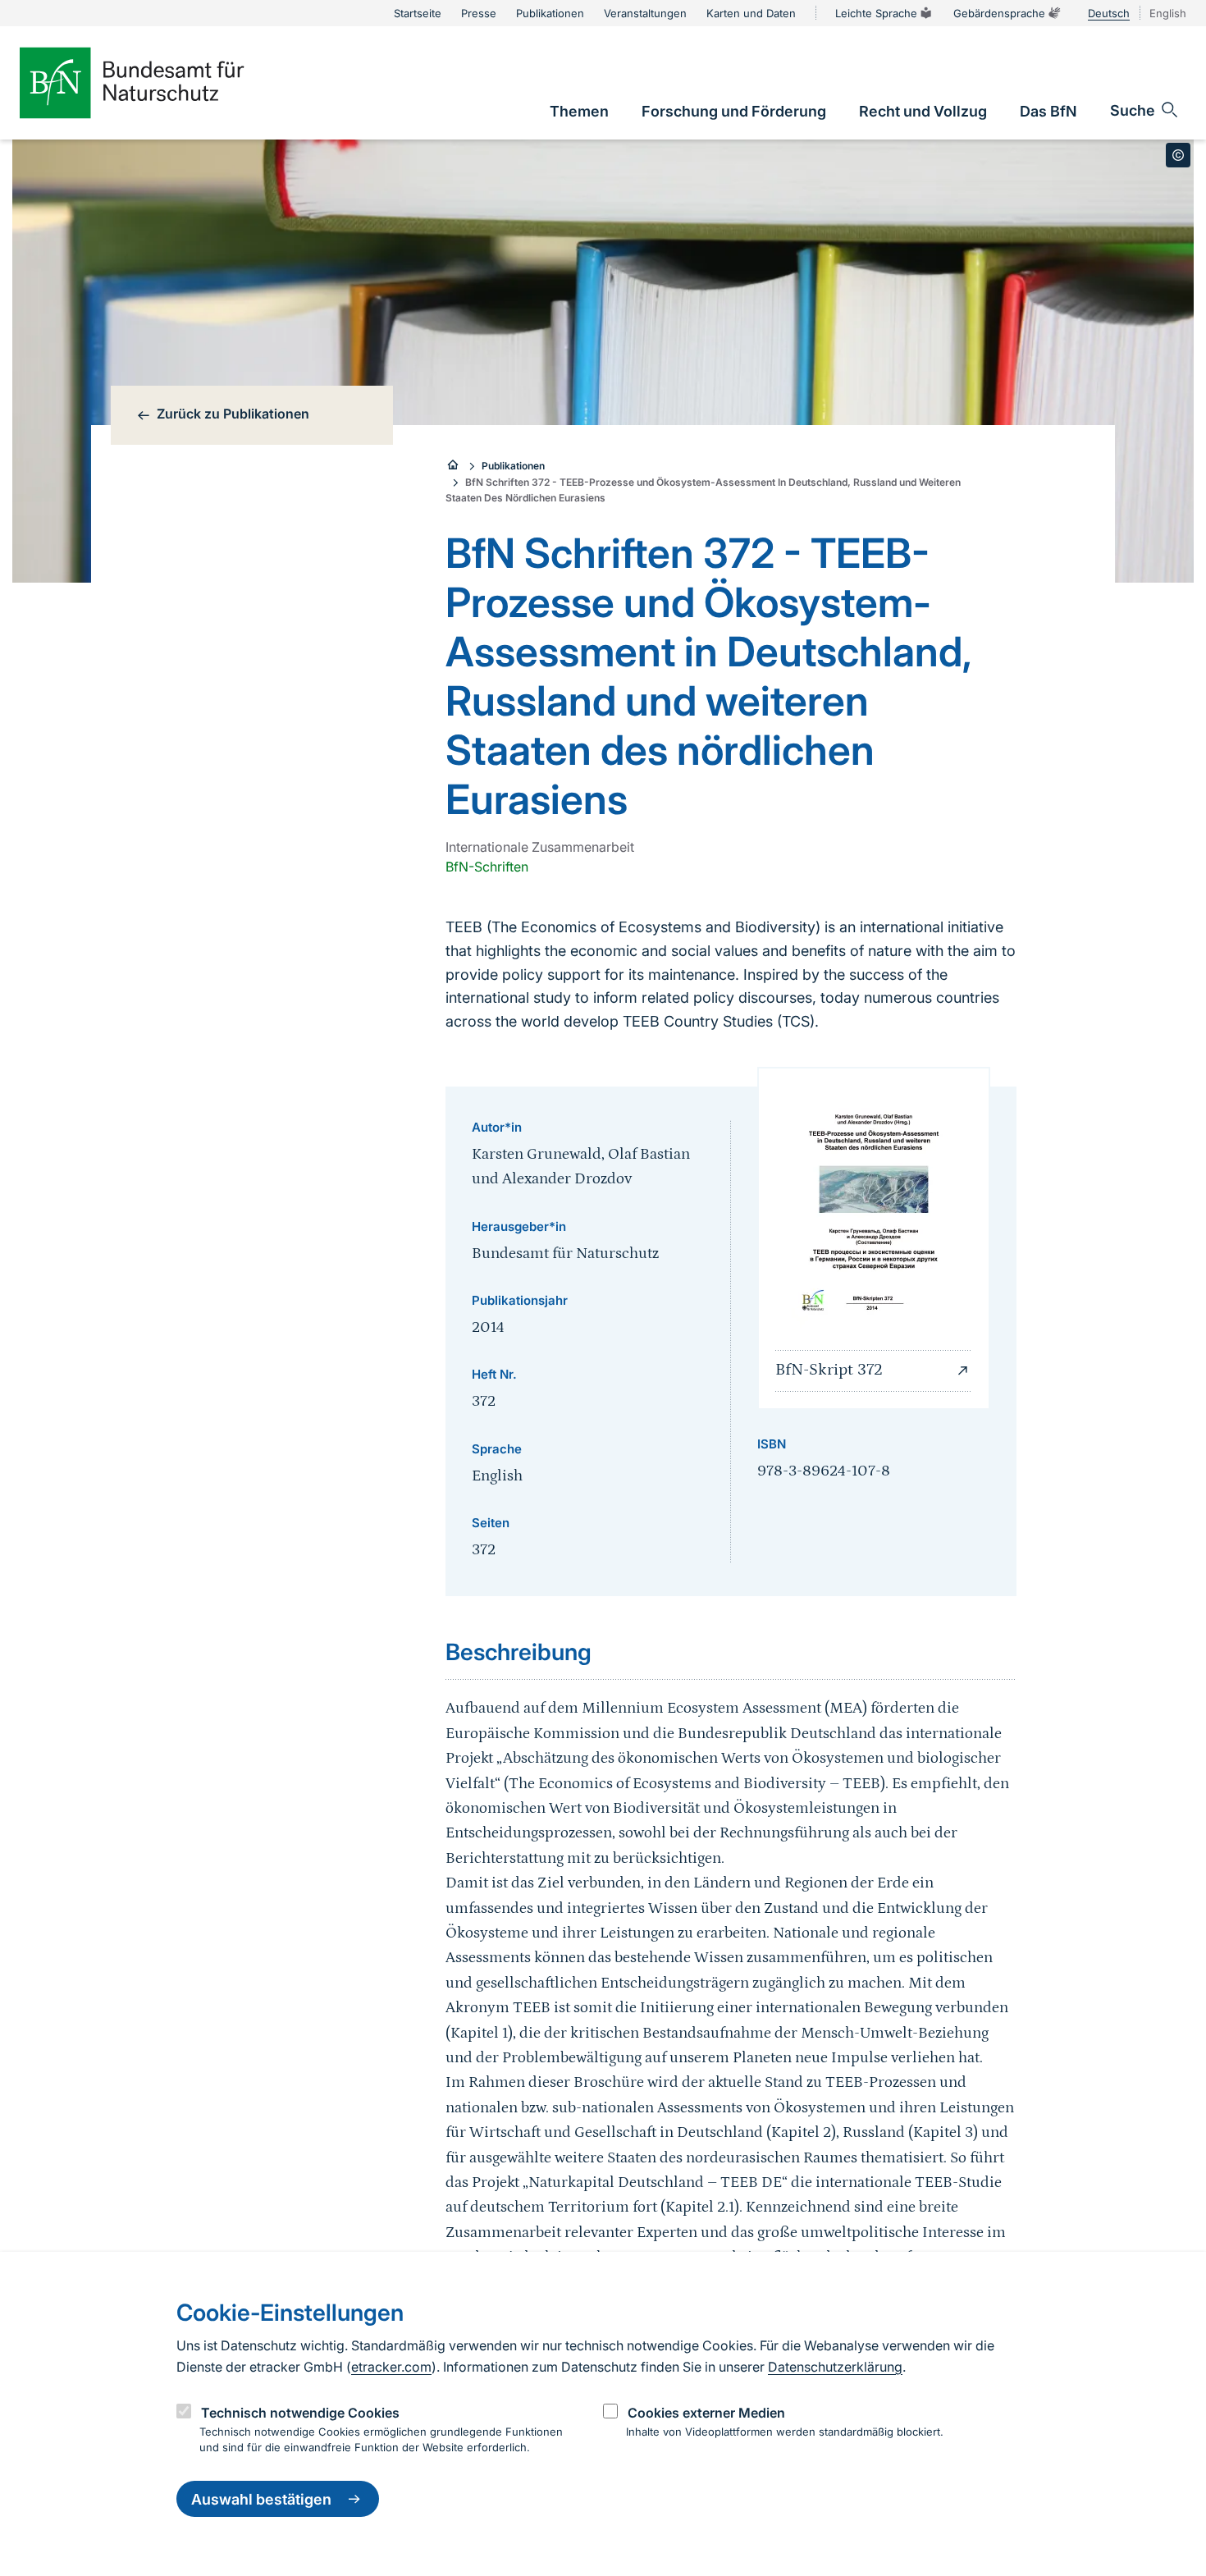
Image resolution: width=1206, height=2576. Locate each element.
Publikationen (513, 466)
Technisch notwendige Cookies (300, 2413)
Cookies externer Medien (706, 2413)
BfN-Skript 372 (829, 1370)
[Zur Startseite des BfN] (159, 83)
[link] (579, 111)
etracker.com (391, 2367)
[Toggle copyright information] (1178, 155)
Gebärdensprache (999, 13)
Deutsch (1109, 13)
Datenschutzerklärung (835, 2367)
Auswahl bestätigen (261, 2499)
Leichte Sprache (876, 13)
